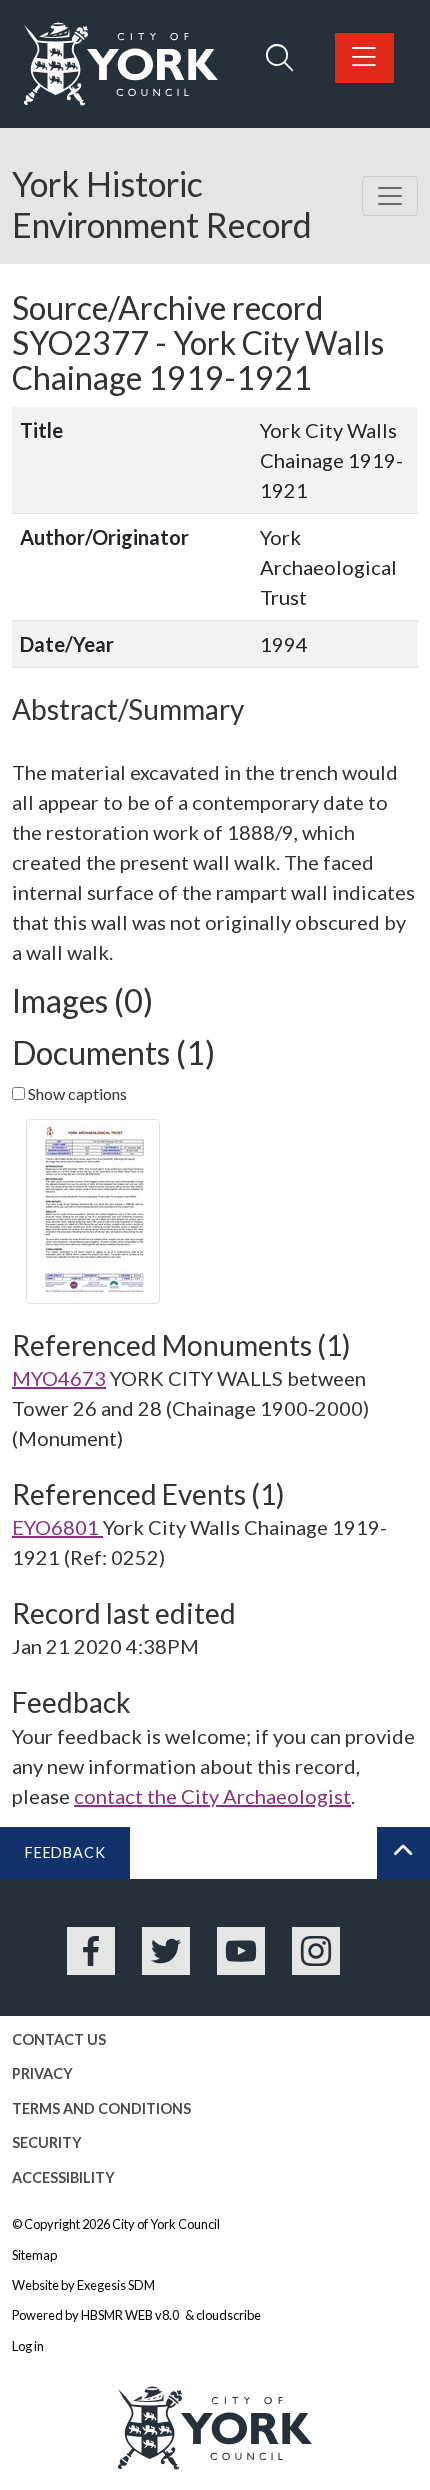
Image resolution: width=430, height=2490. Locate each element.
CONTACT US (59, 2039)
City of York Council (166, 2224)
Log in (28, 2346)
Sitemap (34, 2255)
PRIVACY (42, 2073)
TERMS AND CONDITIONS (101, 2108)
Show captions (76, 1093)
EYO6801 (57, 1527)
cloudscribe (228, 2315)
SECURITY (47, 2142)
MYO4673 (59, 1378)
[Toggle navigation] (390, 196)
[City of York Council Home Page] (121, 64)
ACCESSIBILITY (63, 2177)
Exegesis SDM (116, 2285)
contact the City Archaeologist (212, 1796)
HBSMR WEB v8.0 (131, 2315)
